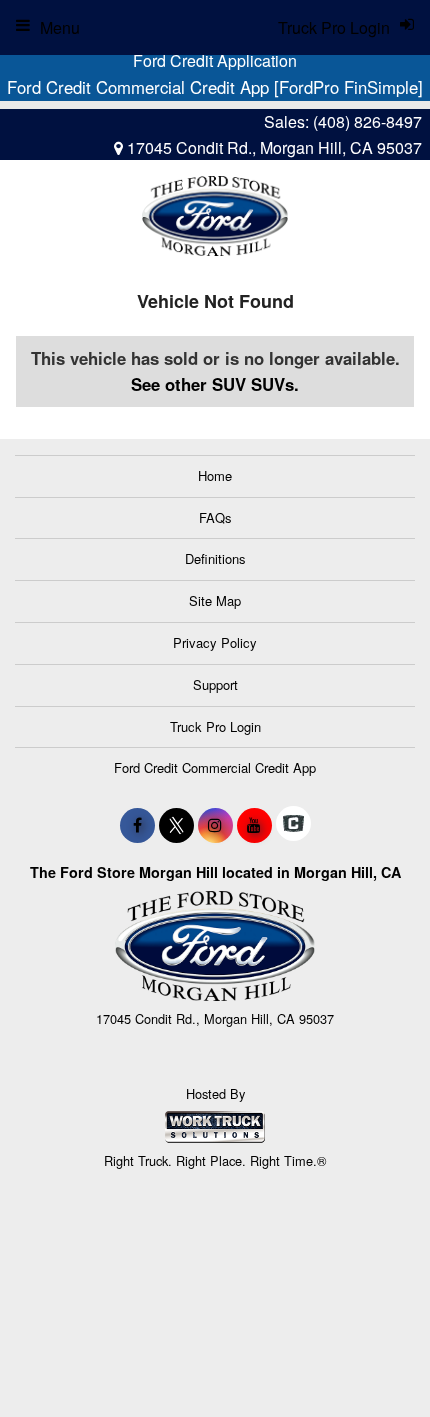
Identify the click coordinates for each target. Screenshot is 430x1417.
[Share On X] (176, 825)
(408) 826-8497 (367, 121)
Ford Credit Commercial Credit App (215, 767)
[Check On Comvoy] (293, 825)
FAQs (215, 517)
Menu (60, 27)
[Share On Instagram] (215, 825)
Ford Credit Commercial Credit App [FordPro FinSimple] (215, 87)
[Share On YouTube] (254, 825)
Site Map (215, 600)
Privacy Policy (215, 642)
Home (215, 475)
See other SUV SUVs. (215, 384)
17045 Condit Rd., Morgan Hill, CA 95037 (272, 147)
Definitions (215, 558)
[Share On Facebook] (137, 825)
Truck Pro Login (215, 726)
